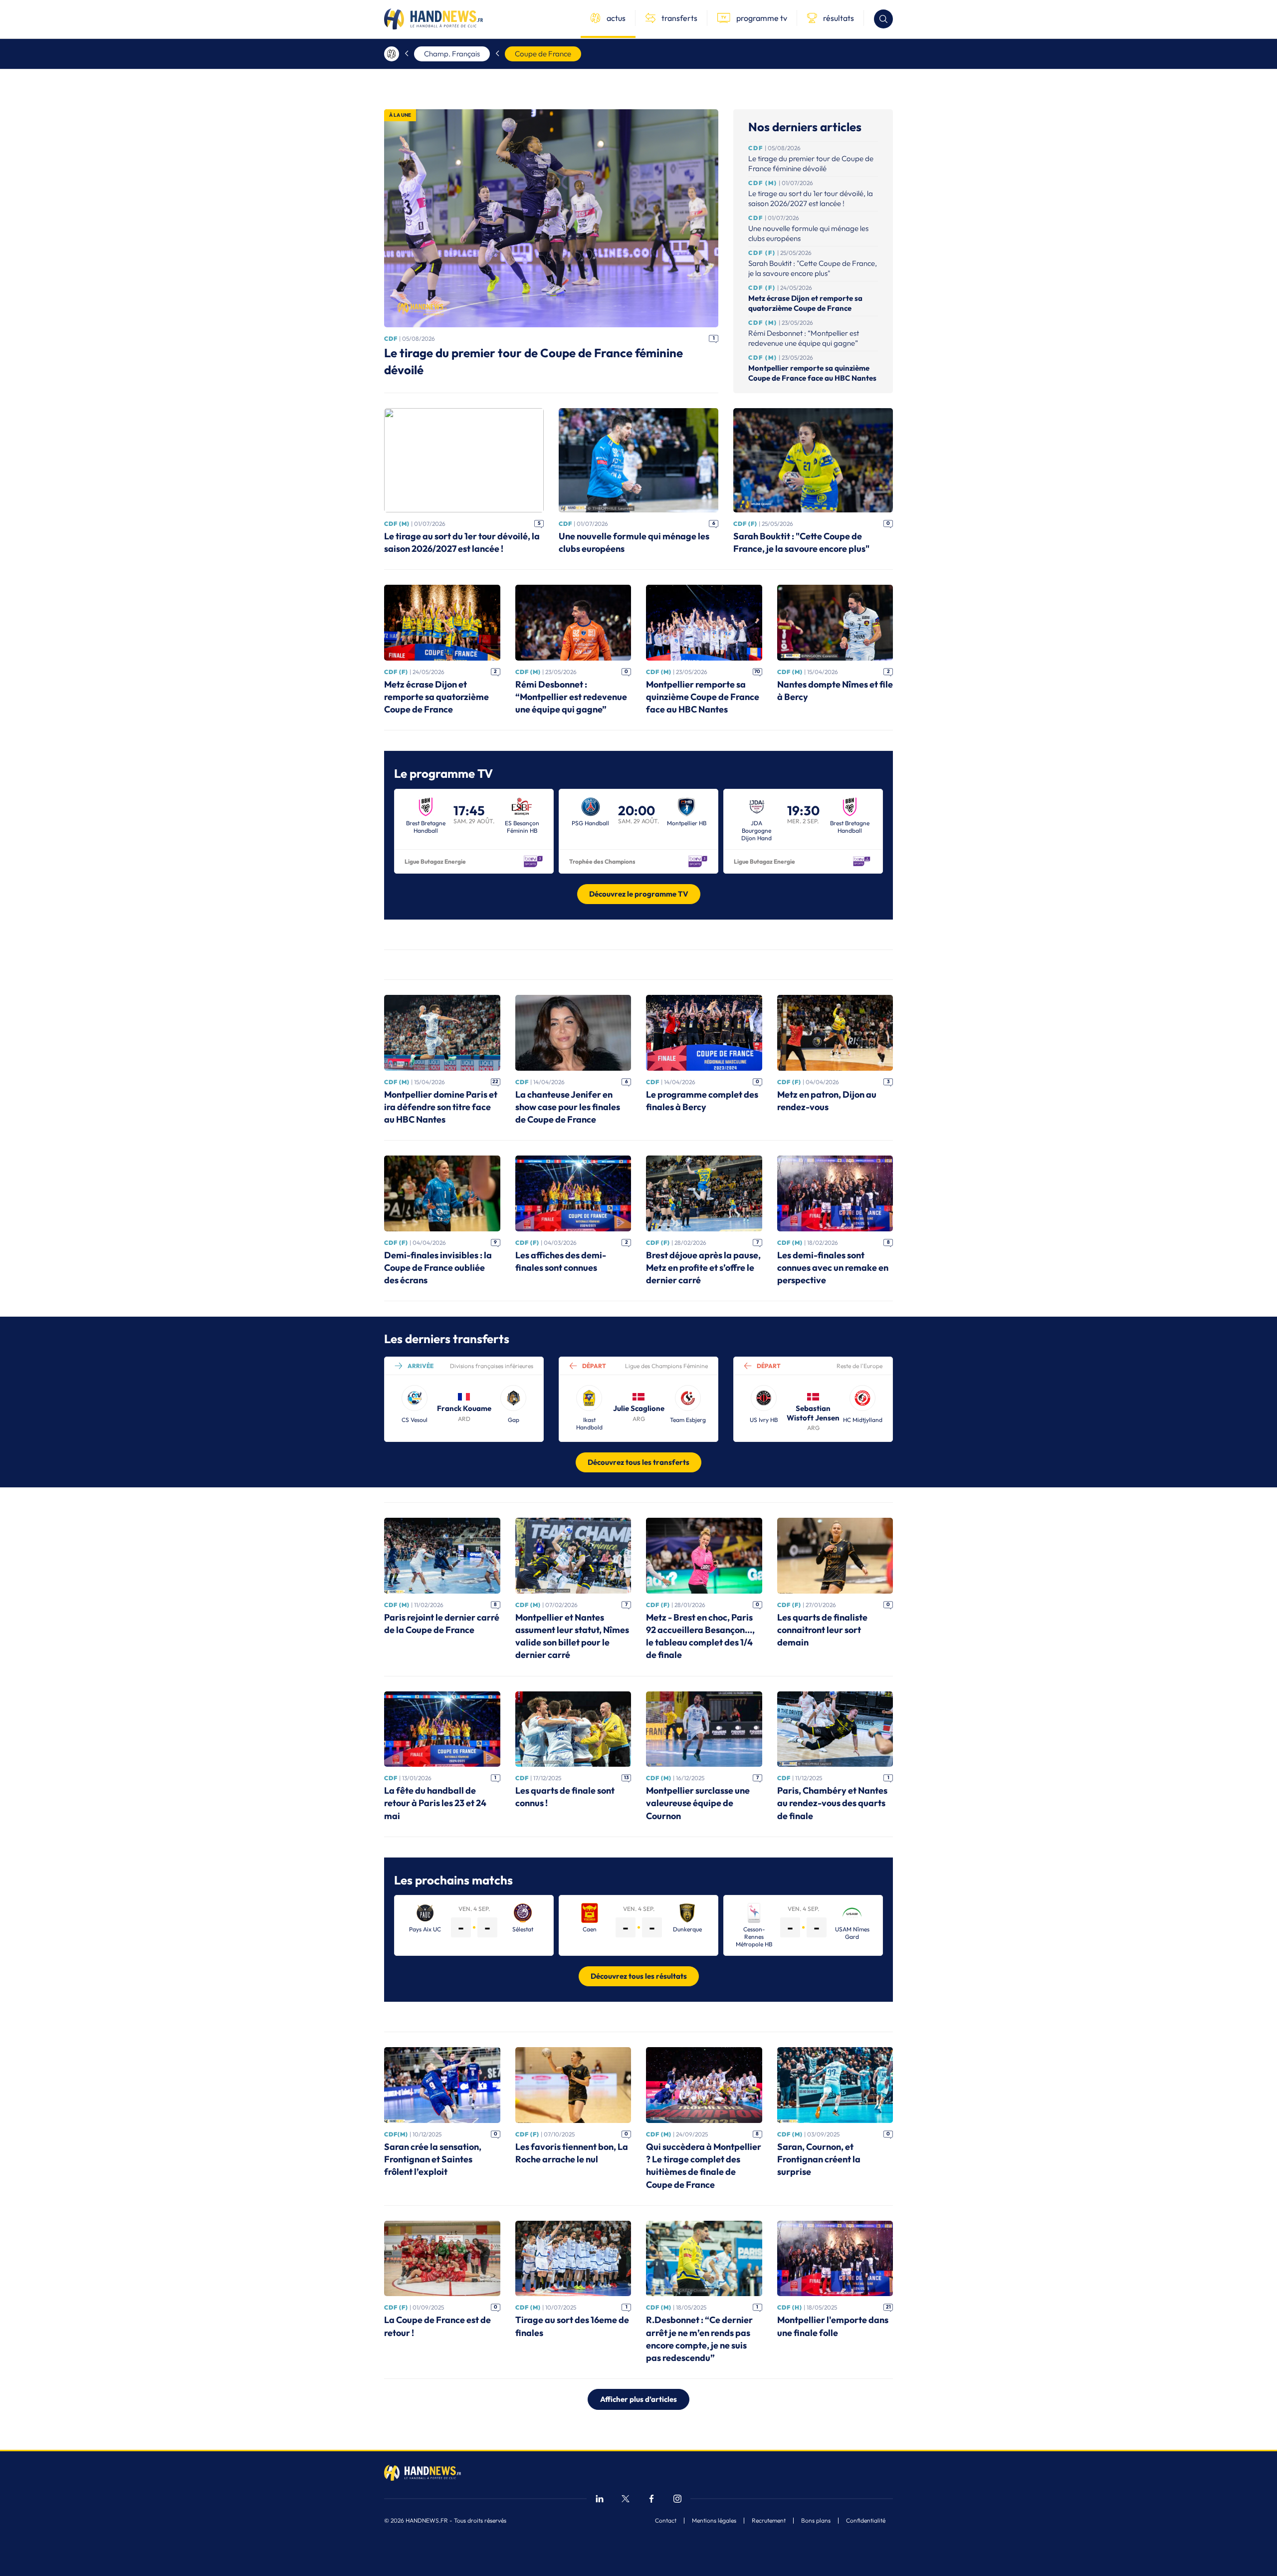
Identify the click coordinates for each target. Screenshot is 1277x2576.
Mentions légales (714, 2521)
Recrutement (769, 2521)
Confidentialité (866, 2521)
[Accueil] (392, 54)
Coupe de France (543, 54)
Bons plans (816, 2521)
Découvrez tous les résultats (639, 1976)
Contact (666, 2521)
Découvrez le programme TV (639, 894)
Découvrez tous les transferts (638, 1462)
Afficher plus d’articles (638, 2399)
